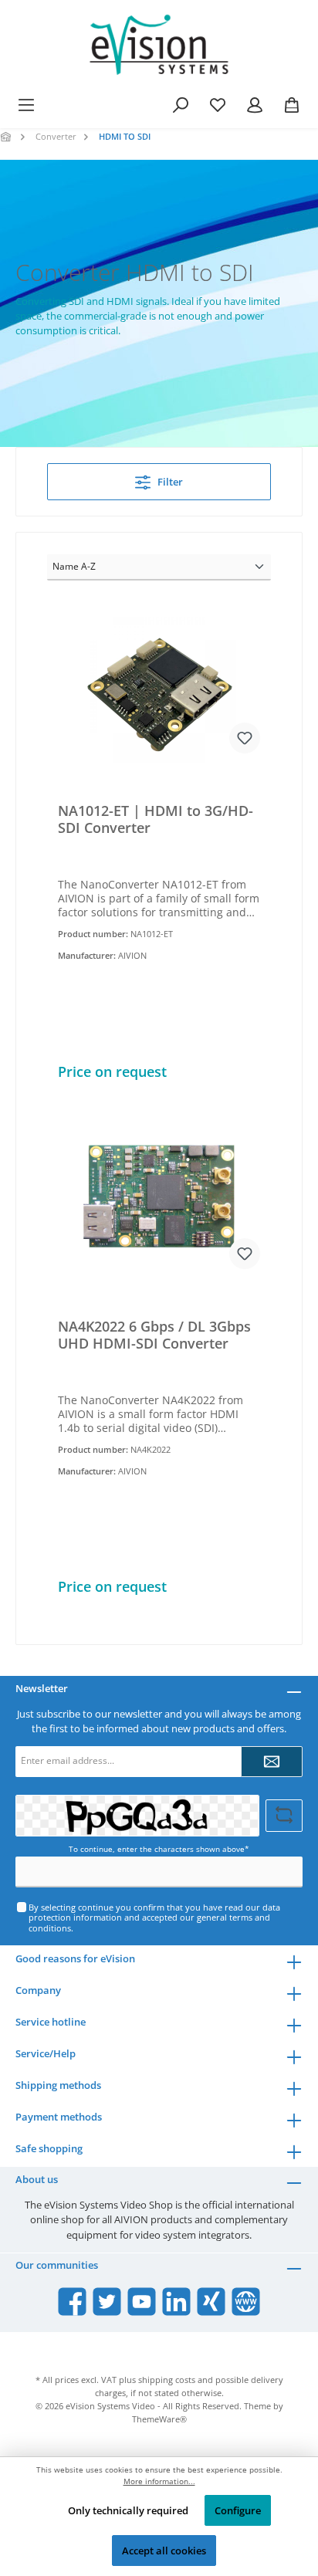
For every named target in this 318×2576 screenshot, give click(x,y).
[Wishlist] (218, 105)
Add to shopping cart (159, 1063)
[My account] (255, 105)
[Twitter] (107, 2302)
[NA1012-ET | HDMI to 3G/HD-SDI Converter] (159, 686)
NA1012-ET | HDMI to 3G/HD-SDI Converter (156, 819)
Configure (238, 2510)
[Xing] (211, 2302)
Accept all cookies (164, 2551)
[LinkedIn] (176, 2302)
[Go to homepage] (159, 45)
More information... (159, 2481)
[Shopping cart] (292, 105)
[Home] (7, 136)
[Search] (181, 105)
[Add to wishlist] (245, 738)
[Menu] (26, 105)
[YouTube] (142, 2302)
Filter (169, 482)
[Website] (246, 2302)
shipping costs (167, 2380)
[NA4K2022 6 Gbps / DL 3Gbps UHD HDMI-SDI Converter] (159, 1202)
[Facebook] (72, 2302)
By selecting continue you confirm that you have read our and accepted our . (154, 1918)
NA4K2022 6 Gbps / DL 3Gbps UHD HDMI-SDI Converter (154, 1335)
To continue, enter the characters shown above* (159, 1849)
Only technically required (128, 2510)
